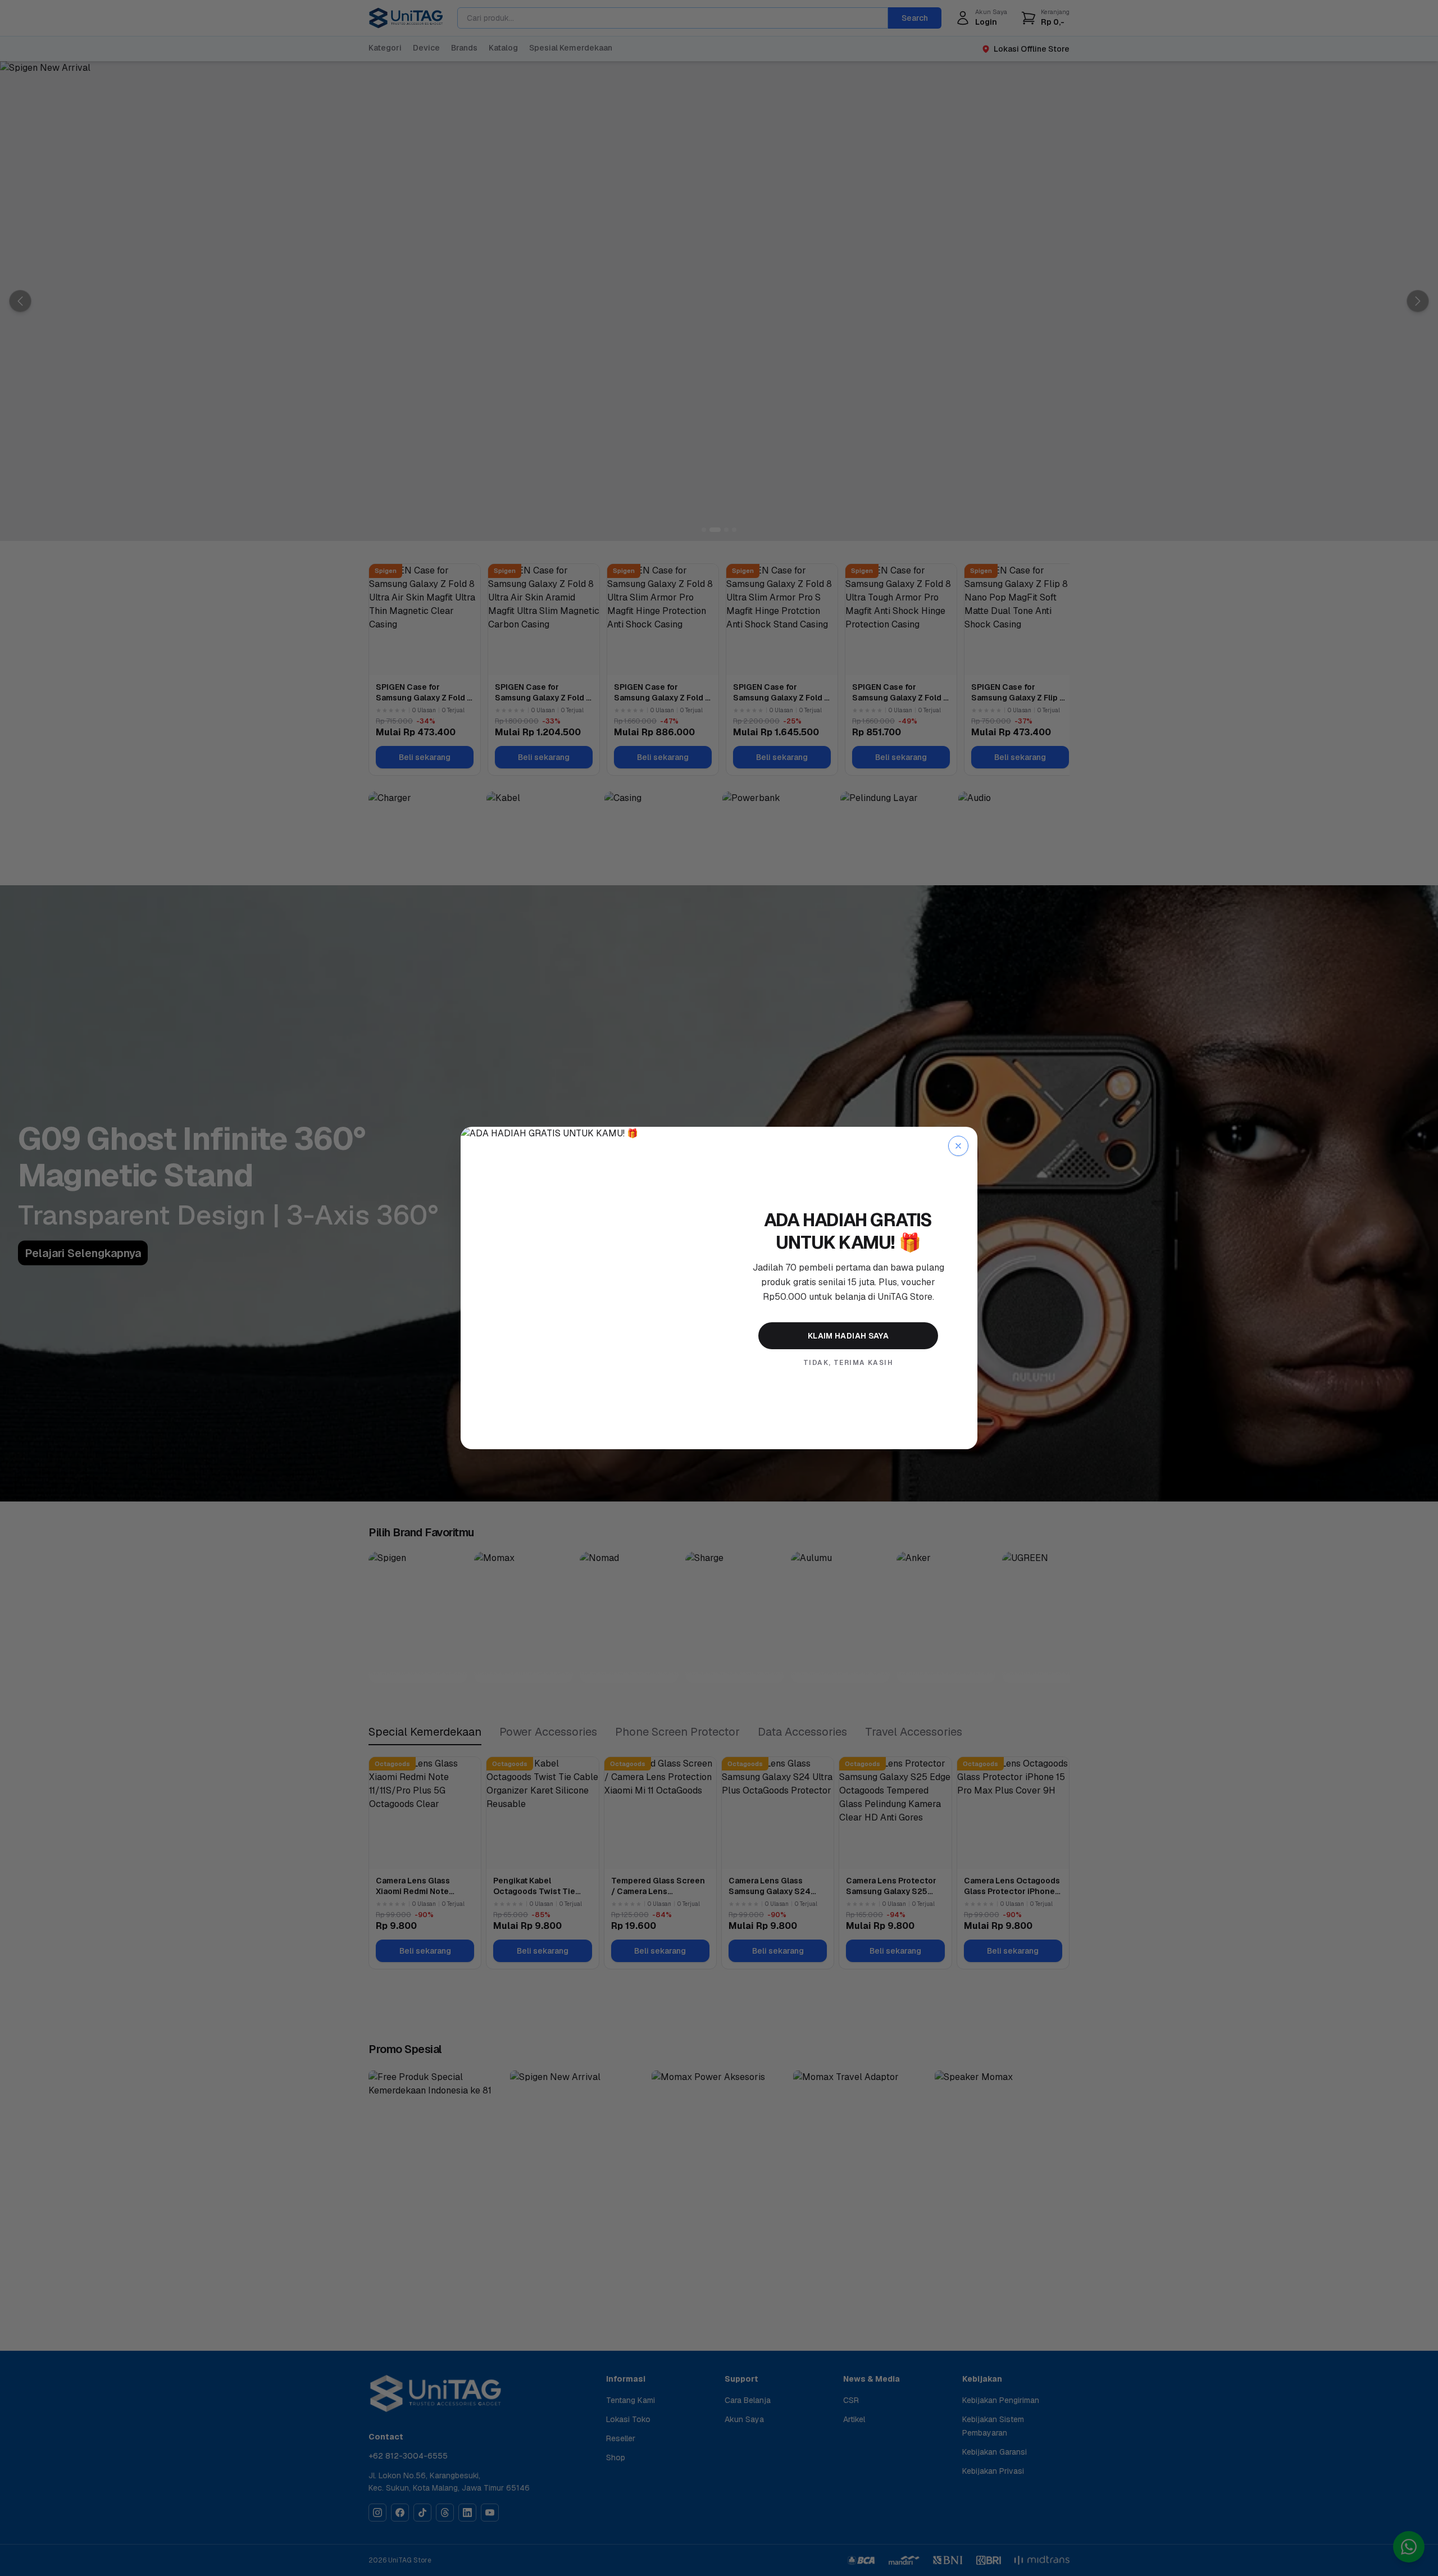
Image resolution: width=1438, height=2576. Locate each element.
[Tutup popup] (958, 1146)
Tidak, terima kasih (848, 1363)
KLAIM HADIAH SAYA (848, 1336)
